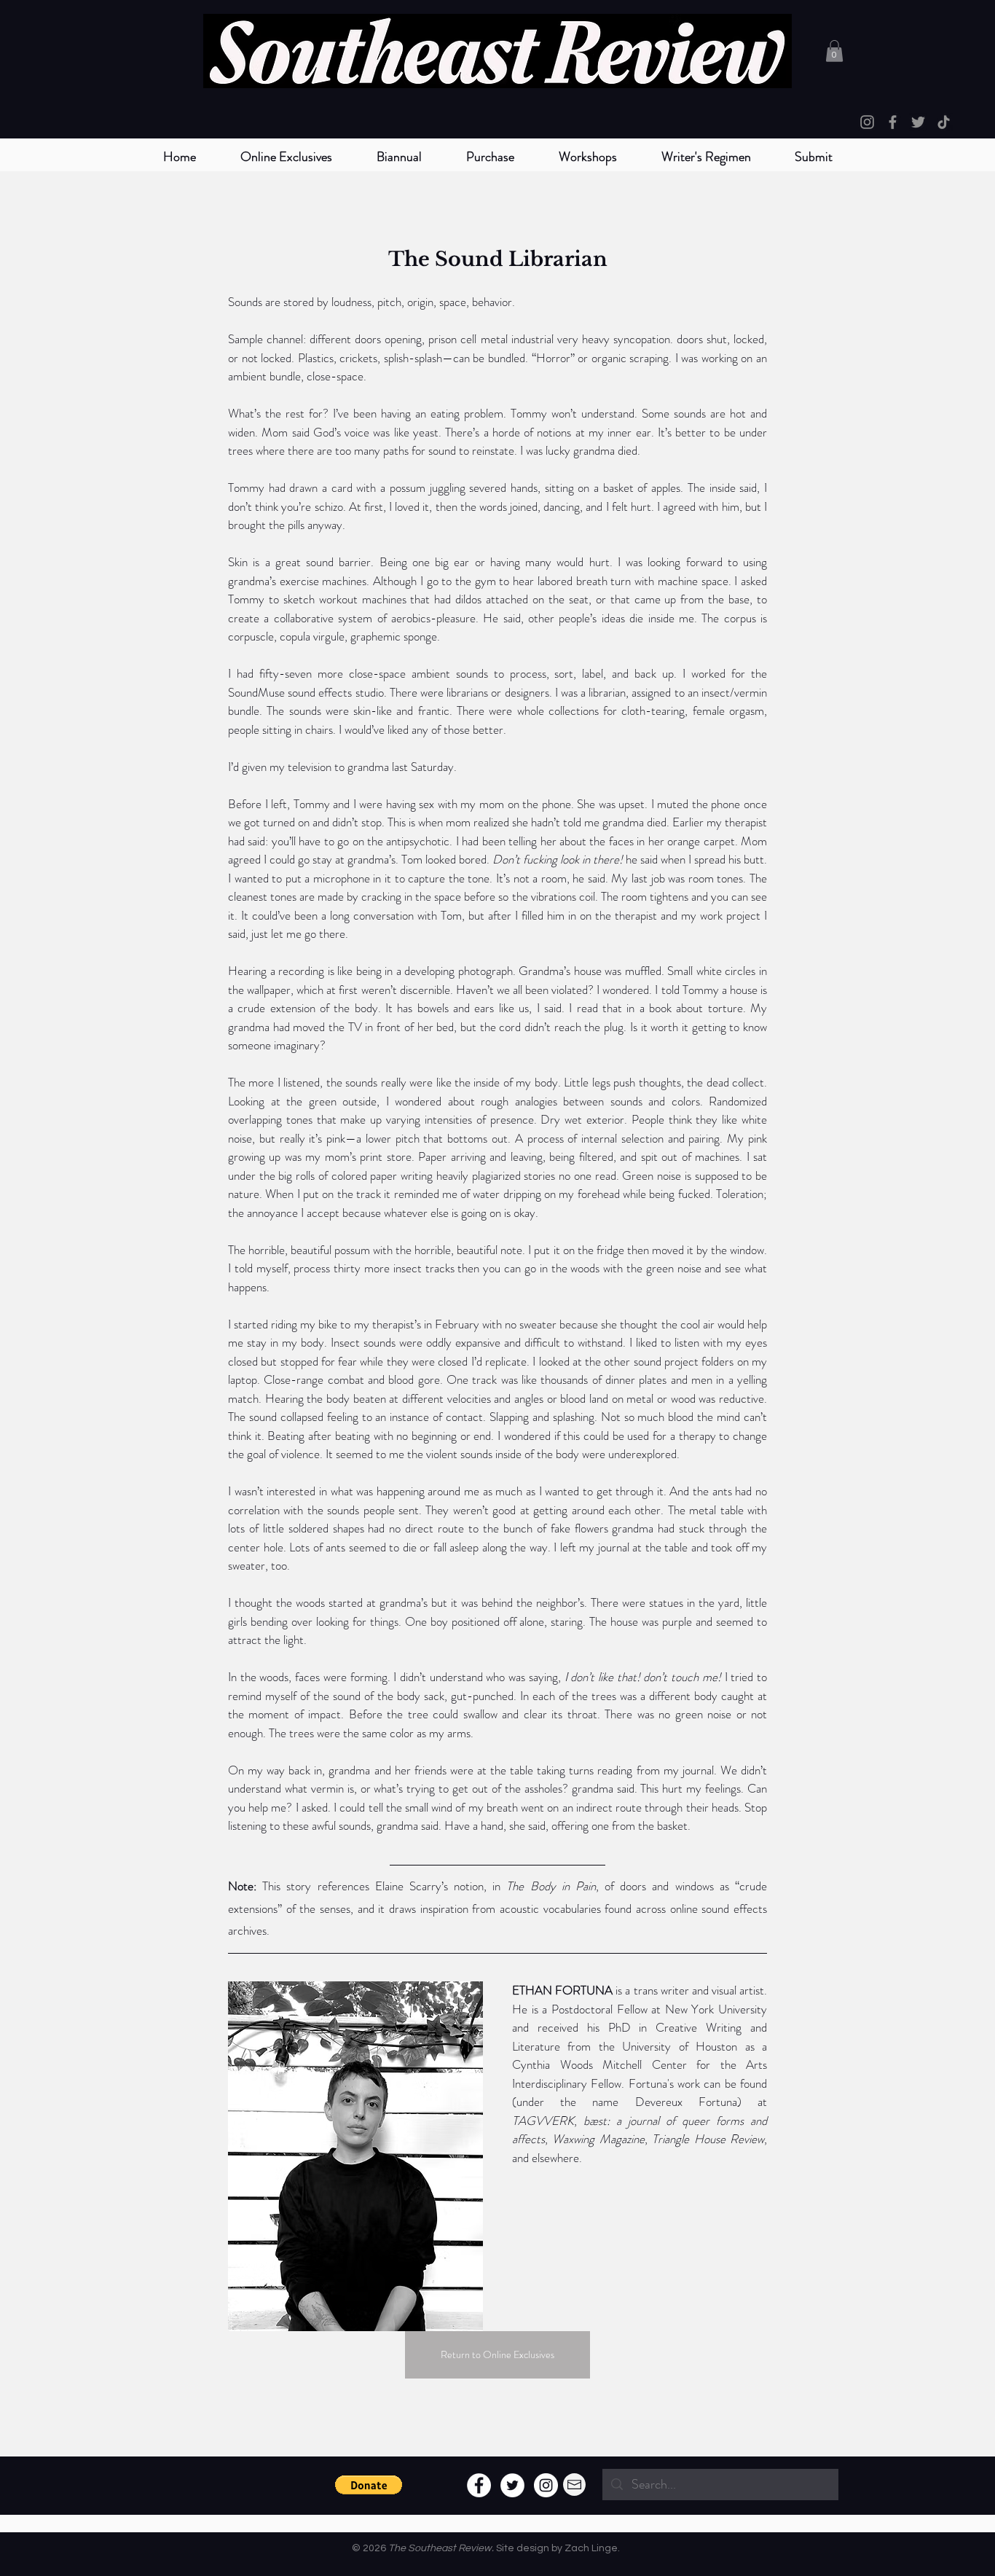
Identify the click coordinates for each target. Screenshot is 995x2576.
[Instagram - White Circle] (546, 2485)
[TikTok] (944, 122)
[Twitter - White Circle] (512, 2485)
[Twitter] (918, 122)
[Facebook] (893, 122)
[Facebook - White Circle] (479, 2485)
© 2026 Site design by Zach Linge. (486, 2548)
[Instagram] (867, 122)
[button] (399, 157)
